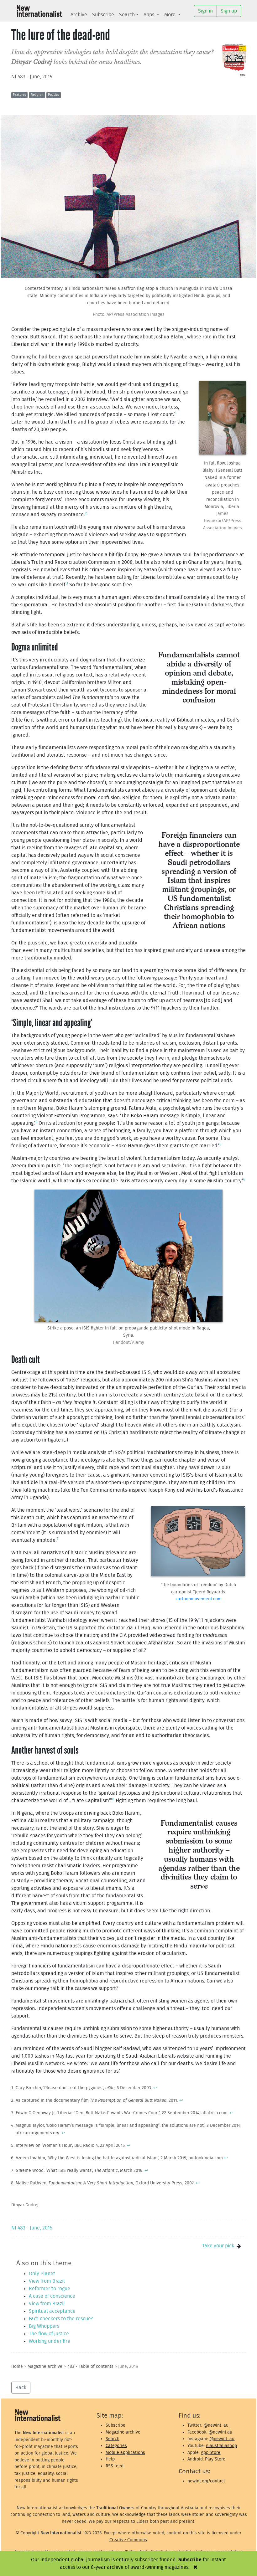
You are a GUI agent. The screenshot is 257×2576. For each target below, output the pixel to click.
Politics (53, 95)
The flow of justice (49, 2334)
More (170, 15)
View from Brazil (47, 2281)
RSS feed (115, 2466)
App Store (211, 2453)
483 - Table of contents (90, 2366)
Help (110, 2459)
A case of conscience (52, 2296)
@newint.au (220, 2432)
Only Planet (42, 2274)
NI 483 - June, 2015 (32, 77)
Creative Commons (128, 2540)
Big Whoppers (44, 2326)
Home (17, 2366)
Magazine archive (45, 2366)
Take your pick (218, 2246)
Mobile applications (125, 2453)
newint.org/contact (206, 2481)
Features (19, 95)
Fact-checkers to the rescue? (61, 2319)
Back (21, 2388)
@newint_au (216, 2425)
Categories (116, 2446)
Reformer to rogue (50, 2289)
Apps (149, 15)
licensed (220, 2533)
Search (127, 15)
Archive (79, 15)
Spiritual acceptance (52, 2311)
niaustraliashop (221, 2446)
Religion (37, 95)
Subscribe (103, 15)
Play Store (215, 2459)
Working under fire (50, 2341)
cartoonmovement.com (199, 1599)
